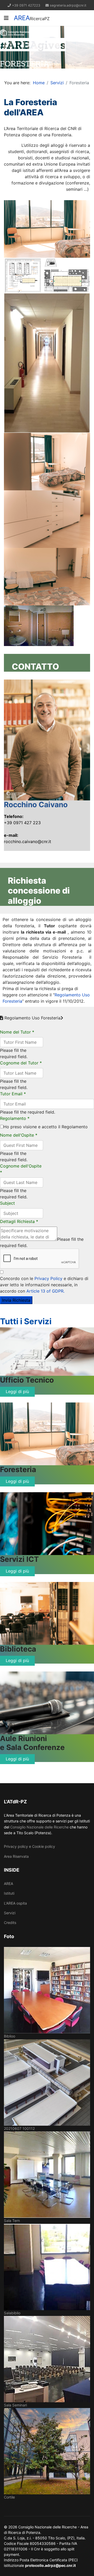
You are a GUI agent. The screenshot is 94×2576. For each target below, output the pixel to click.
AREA (22, 18)
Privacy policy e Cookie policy (30, 1846)
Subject (7, 1203)
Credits (10, 1923)
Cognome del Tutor (21, 1063)
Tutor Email (13, 1094)
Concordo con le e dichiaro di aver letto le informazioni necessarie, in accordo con (44, 1285)
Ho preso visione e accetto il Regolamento (46, 1127)
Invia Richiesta (16, 1300)
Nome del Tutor (17, 1032)
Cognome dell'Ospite (21, 1169)
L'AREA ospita (15, 1903)
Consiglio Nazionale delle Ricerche (39, 1827)
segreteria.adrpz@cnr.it (68, 5)
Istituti (9, 1893)
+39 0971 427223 (26, 5)
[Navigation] (6, 18)
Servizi (10, 1913)
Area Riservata (16, 1856)
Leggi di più (17, 1391)
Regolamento (15, 1118)
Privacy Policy (48, 1278)
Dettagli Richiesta (19, 1221)
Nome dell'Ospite (19, 1135)
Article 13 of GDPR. (45, 1291)
